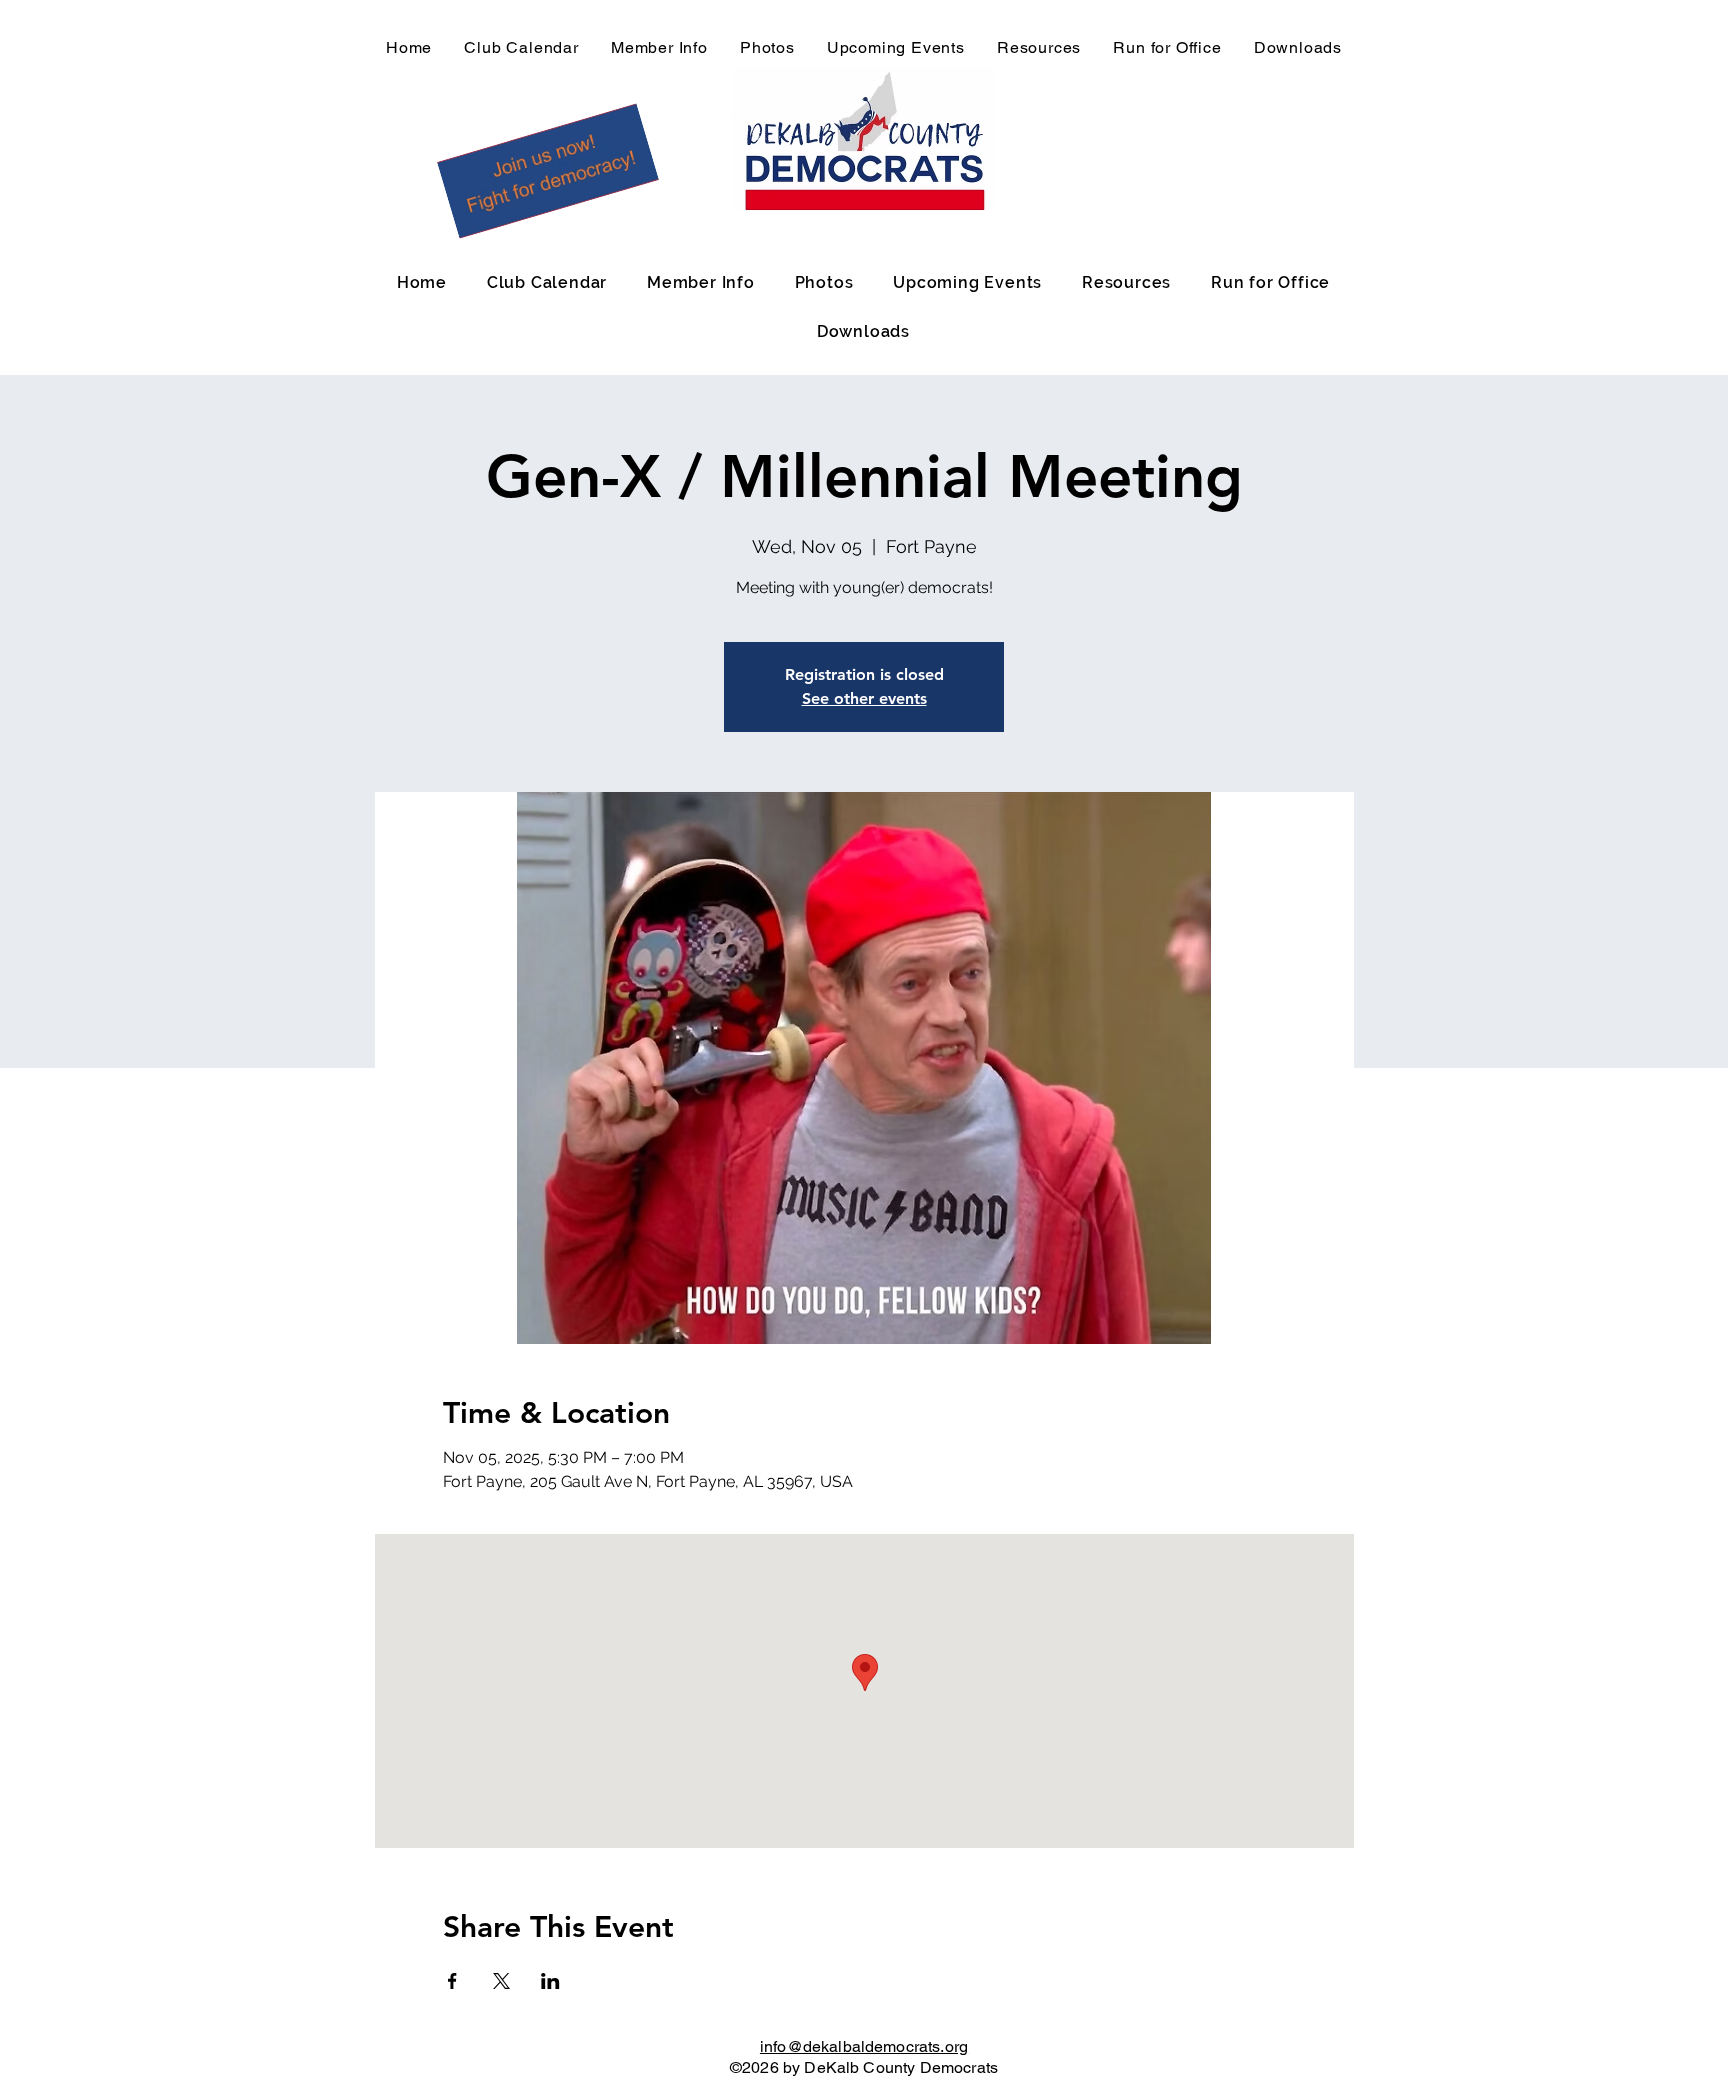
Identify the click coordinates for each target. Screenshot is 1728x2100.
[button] (548, 171)
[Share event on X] (501, 1981)
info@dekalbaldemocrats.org (864, 2046)
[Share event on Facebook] (452, 1981)
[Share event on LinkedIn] (550, 1981)
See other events (864, 698)
